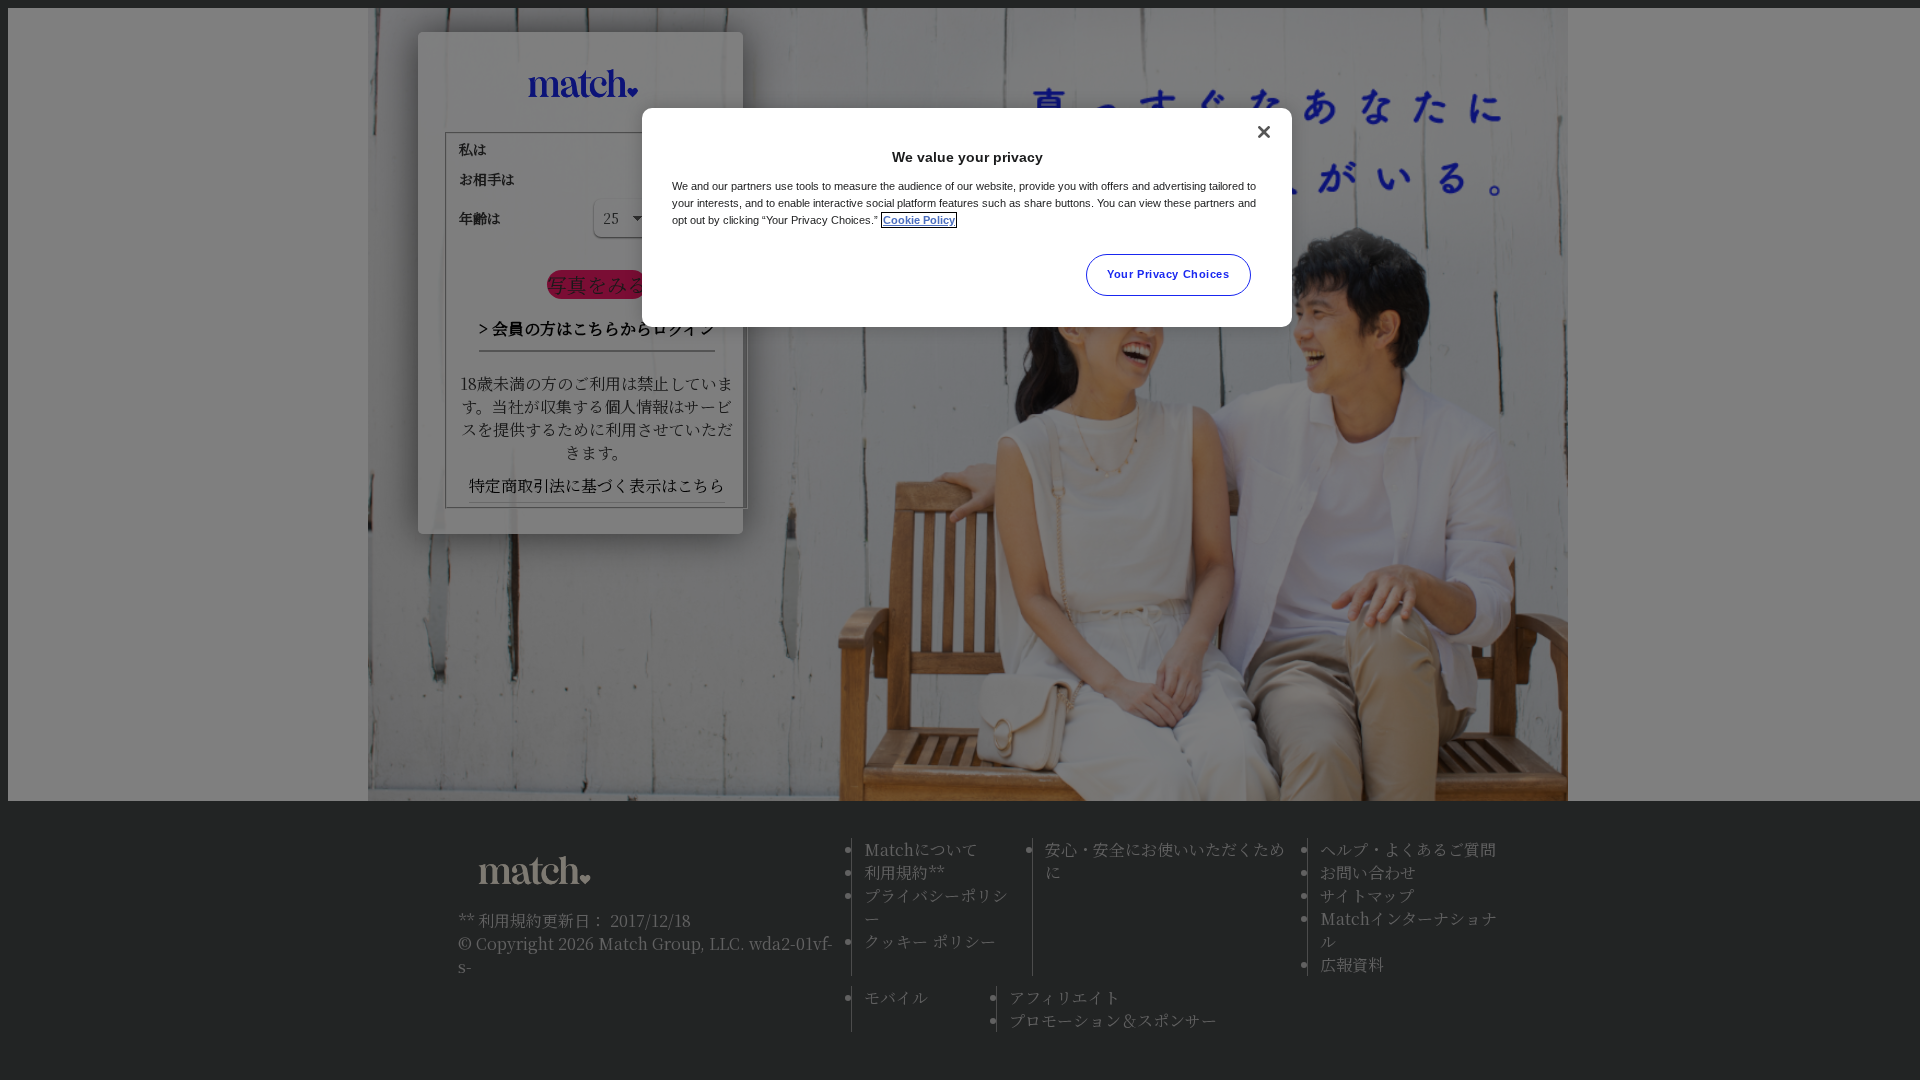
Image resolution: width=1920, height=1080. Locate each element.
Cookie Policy (919, 220)
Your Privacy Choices (1168, 274)
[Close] (1264, 132)
